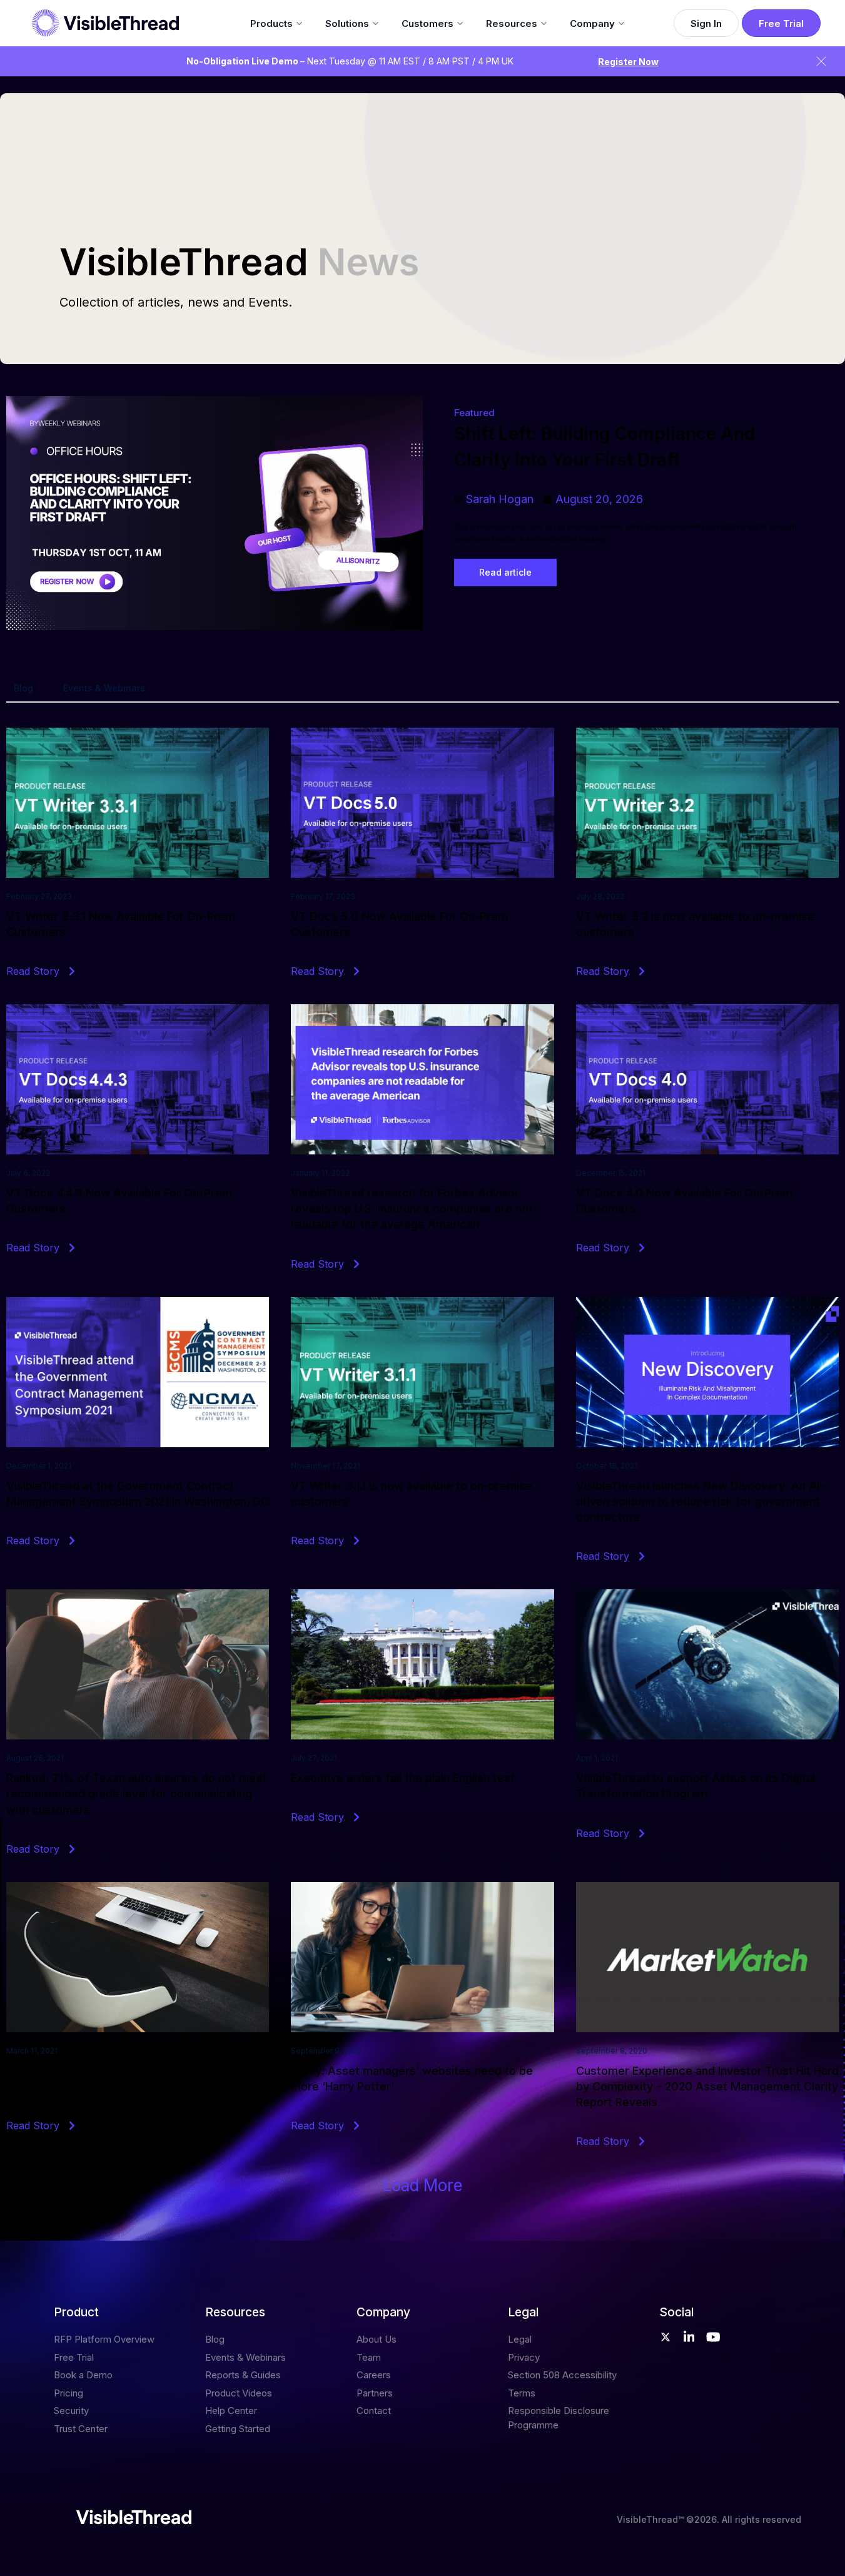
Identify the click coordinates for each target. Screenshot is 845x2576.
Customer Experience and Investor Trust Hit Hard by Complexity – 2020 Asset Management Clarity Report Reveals (707, 2086)
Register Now (628, 62)
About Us (377, 2339)
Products (271, 23)
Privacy (524, 2357)
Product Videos (239, 2393)
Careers (374, 2375)
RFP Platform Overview (104, 2339)
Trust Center (81, 2429)
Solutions (347, 23)
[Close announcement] (821, 61)
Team (369, 2357)
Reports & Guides (243, 2375)
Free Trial (781, 23)
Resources (512, 23)
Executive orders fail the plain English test (403, 1778)
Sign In (706, 23)
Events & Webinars (104, 688)
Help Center (231, 2411)
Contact (374, 2411)
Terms (522, 2393)
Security (71, 2411)
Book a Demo (83, 2375)
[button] (423, 2186)
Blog (23, 688)
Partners (375, 2393)
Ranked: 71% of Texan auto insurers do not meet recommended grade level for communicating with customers (137, 1794)
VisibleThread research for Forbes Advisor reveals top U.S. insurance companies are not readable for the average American (412, 1209)
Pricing (68, 2393)
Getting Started (238, 2429)
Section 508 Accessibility (562, 2375)
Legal (520, 2339)
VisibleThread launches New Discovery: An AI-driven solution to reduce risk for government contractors (700, 1501)
